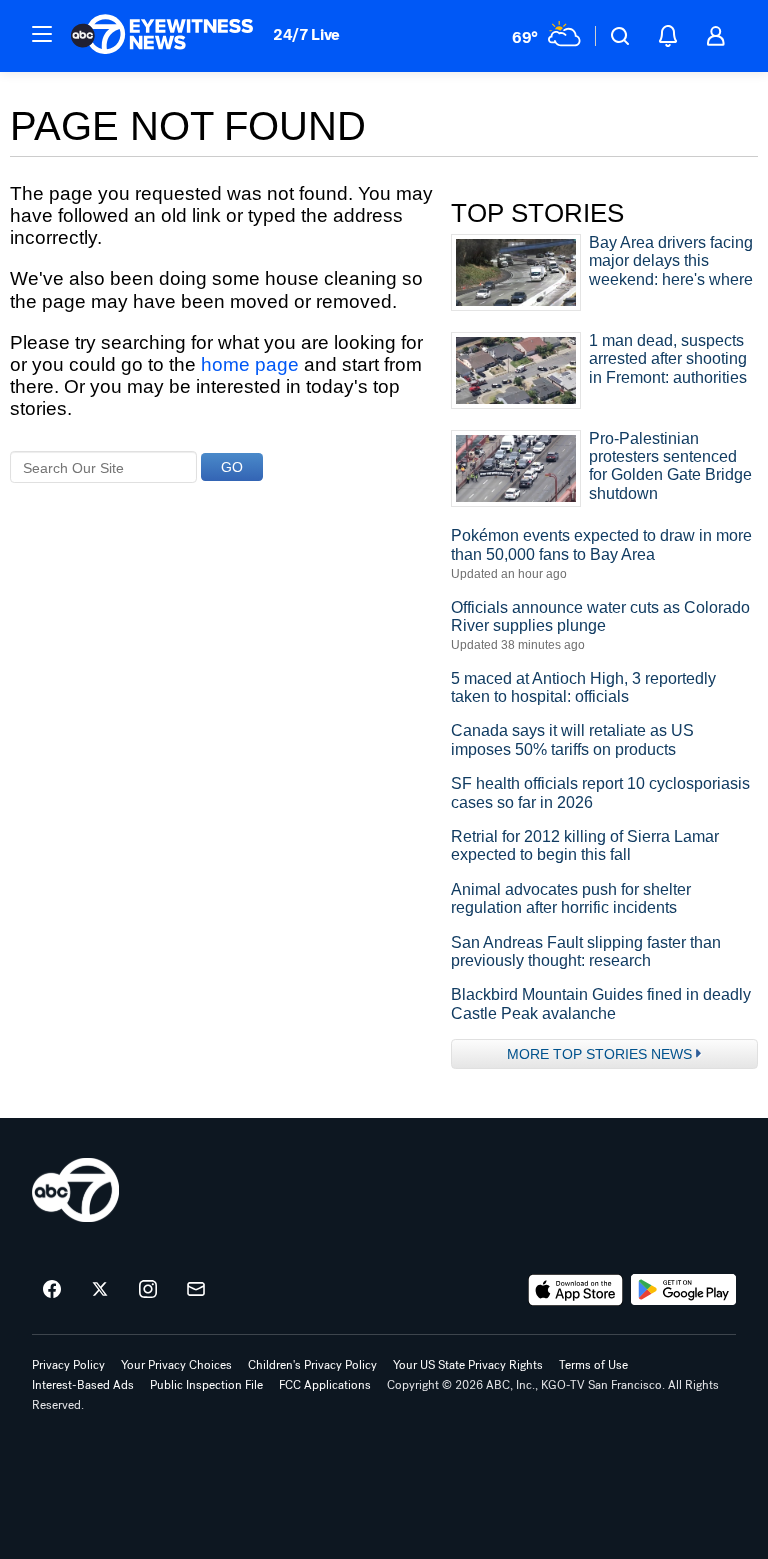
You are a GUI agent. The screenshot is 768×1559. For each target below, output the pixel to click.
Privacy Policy (68, 1365)
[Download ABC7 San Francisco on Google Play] (683, 1290)
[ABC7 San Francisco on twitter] (100, 1290)
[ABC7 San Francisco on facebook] (52, 1290)
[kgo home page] (75, 1190)
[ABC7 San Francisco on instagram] (148, 1290)
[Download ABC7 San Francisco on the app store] (576, 1290)
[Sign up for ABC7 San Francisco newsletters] (196, 1290)
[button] (42, 34)
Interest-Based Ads (83, 1385)
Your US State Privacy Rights (468, 1365)
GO (232, 467)
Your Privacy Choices (176, 1365)
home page (250, 364)
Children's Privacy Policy (312, 1365)
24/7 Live (306, 34)
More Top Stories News (599, 1054)
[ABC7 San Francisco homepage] (162, 36)
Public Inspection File (206, 1385)
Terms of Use (593, 1365)
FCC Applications (325, 1385)
